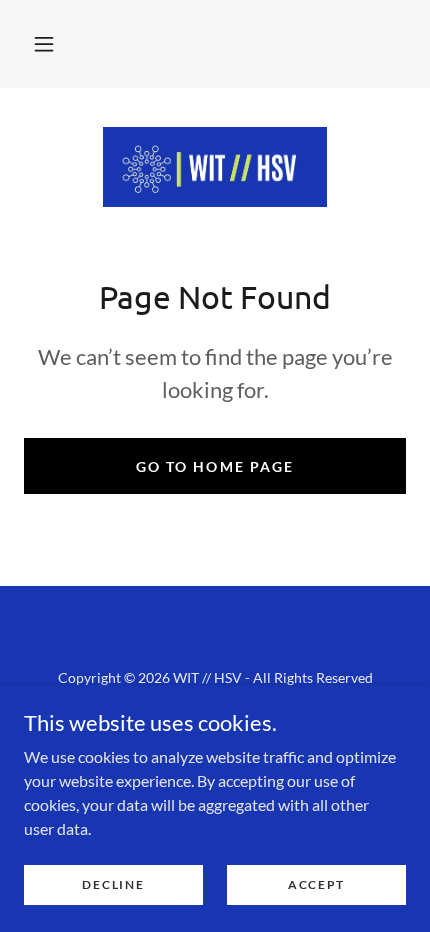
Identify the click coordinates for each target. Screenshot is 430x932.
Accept (316, 884)
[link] (215, 167)
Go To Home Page (214, 466)
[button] (44, 44)
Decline (113, 884)
